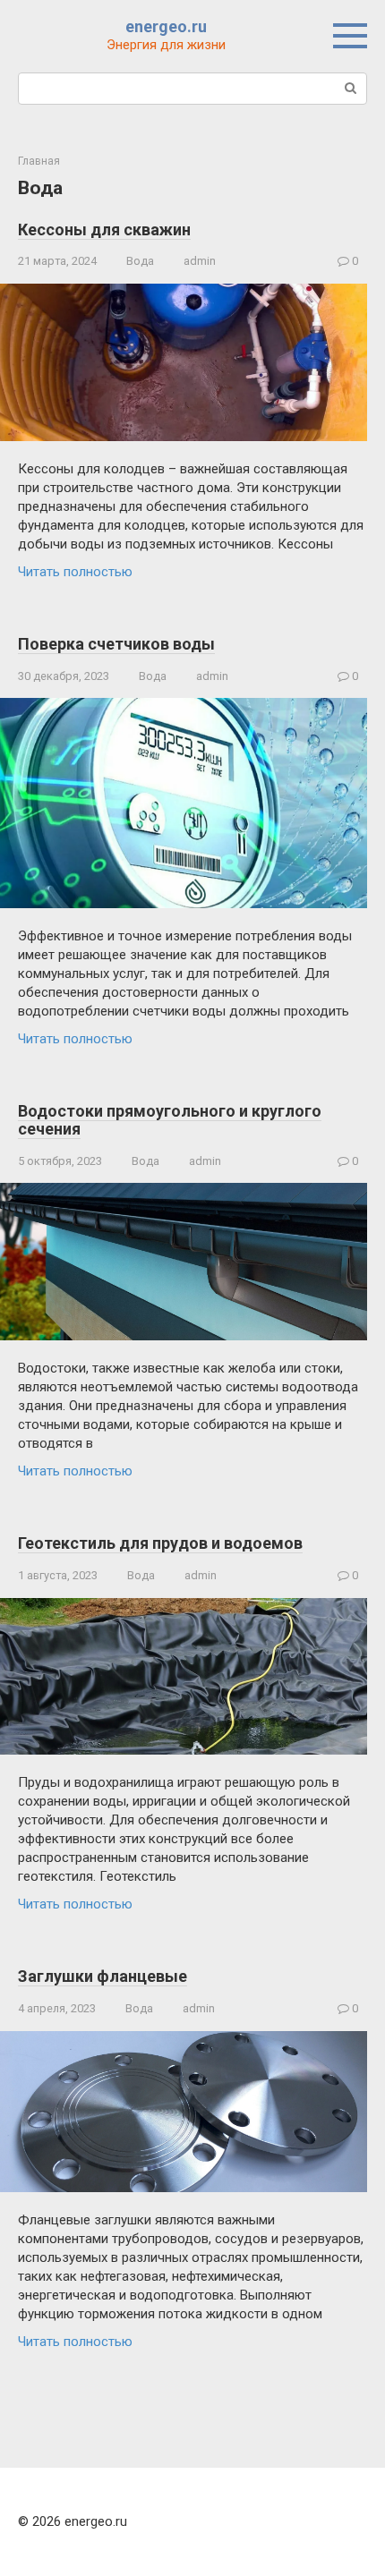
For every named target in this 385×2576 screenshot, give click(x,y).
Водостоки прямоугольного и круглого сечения (170, 1120)
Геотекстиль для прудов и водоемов (160, 1543)
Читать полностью (75, 572)
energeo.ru (166, 26)
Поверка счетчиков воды (116, 644)
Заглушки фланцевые (103, 1976)
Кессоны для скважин (104, 230)
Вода (140, 261)
